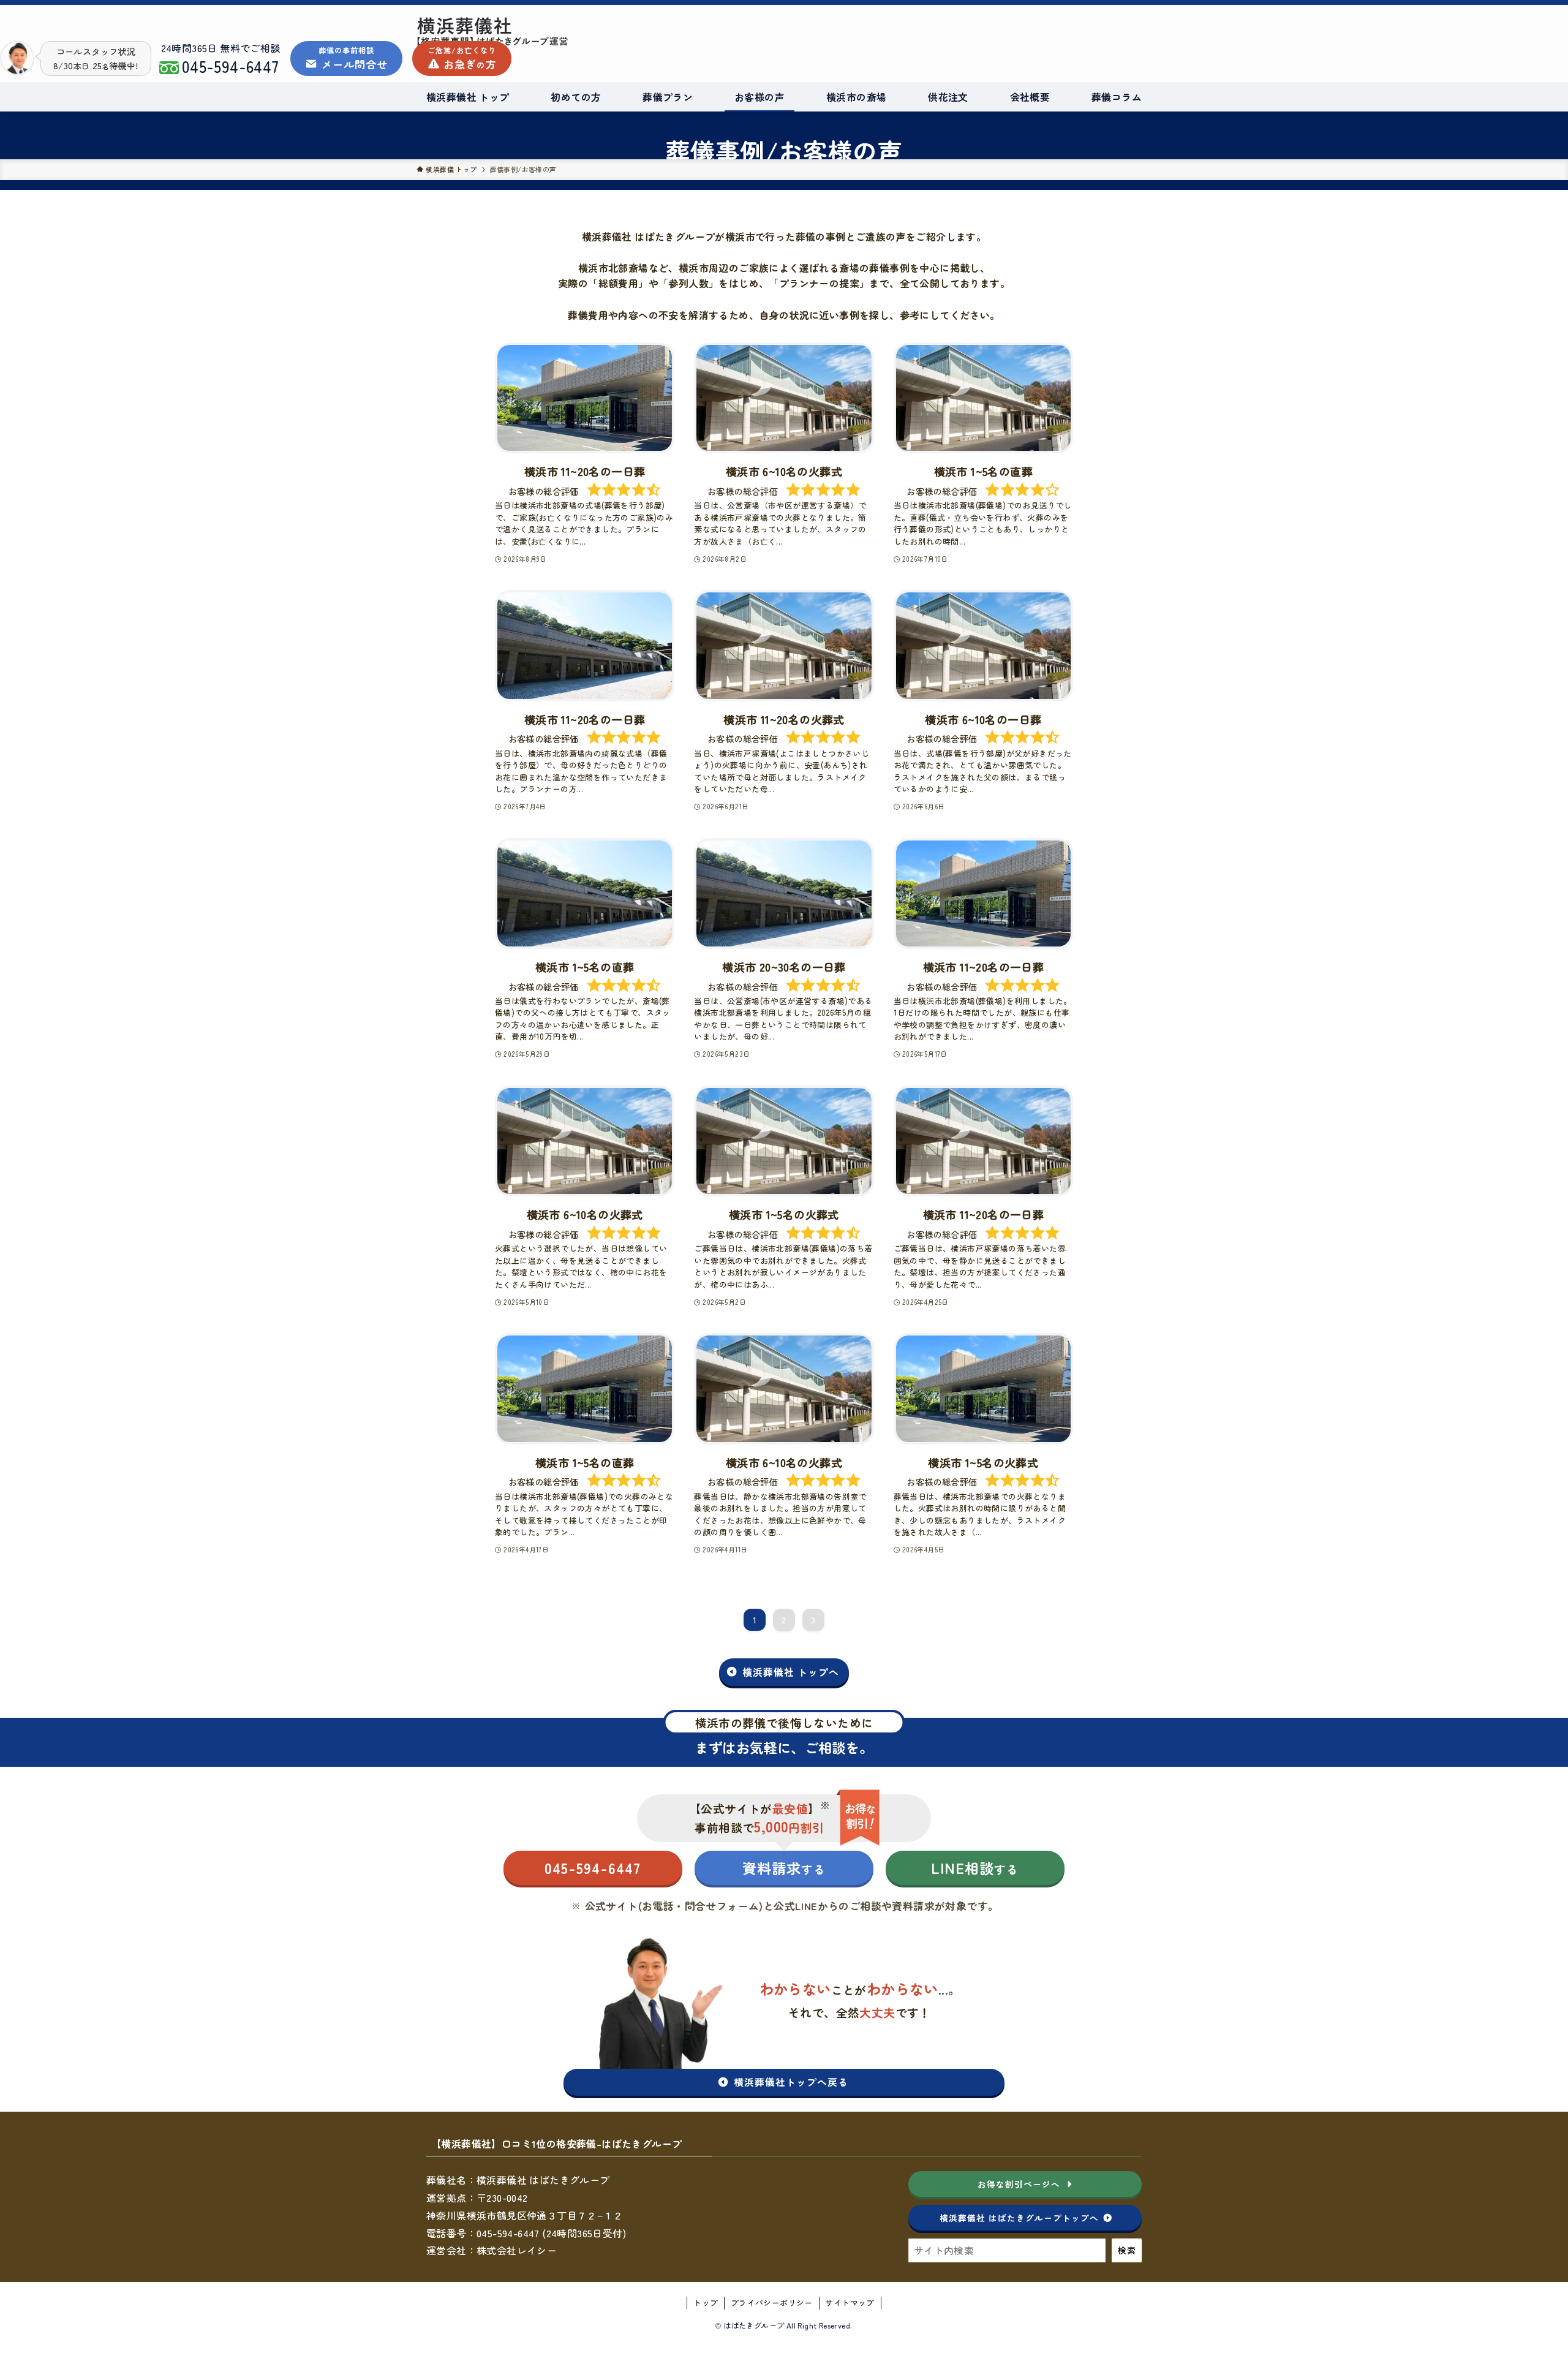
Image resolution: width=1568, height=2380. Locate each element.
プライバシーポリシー (772, 2303)
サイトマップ (850, 2303)
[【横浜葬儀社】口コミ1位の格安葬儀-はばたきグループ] (554, 31)
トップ (706, 2303)
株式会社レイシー (517, 2250)
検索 (1127, 2250)
